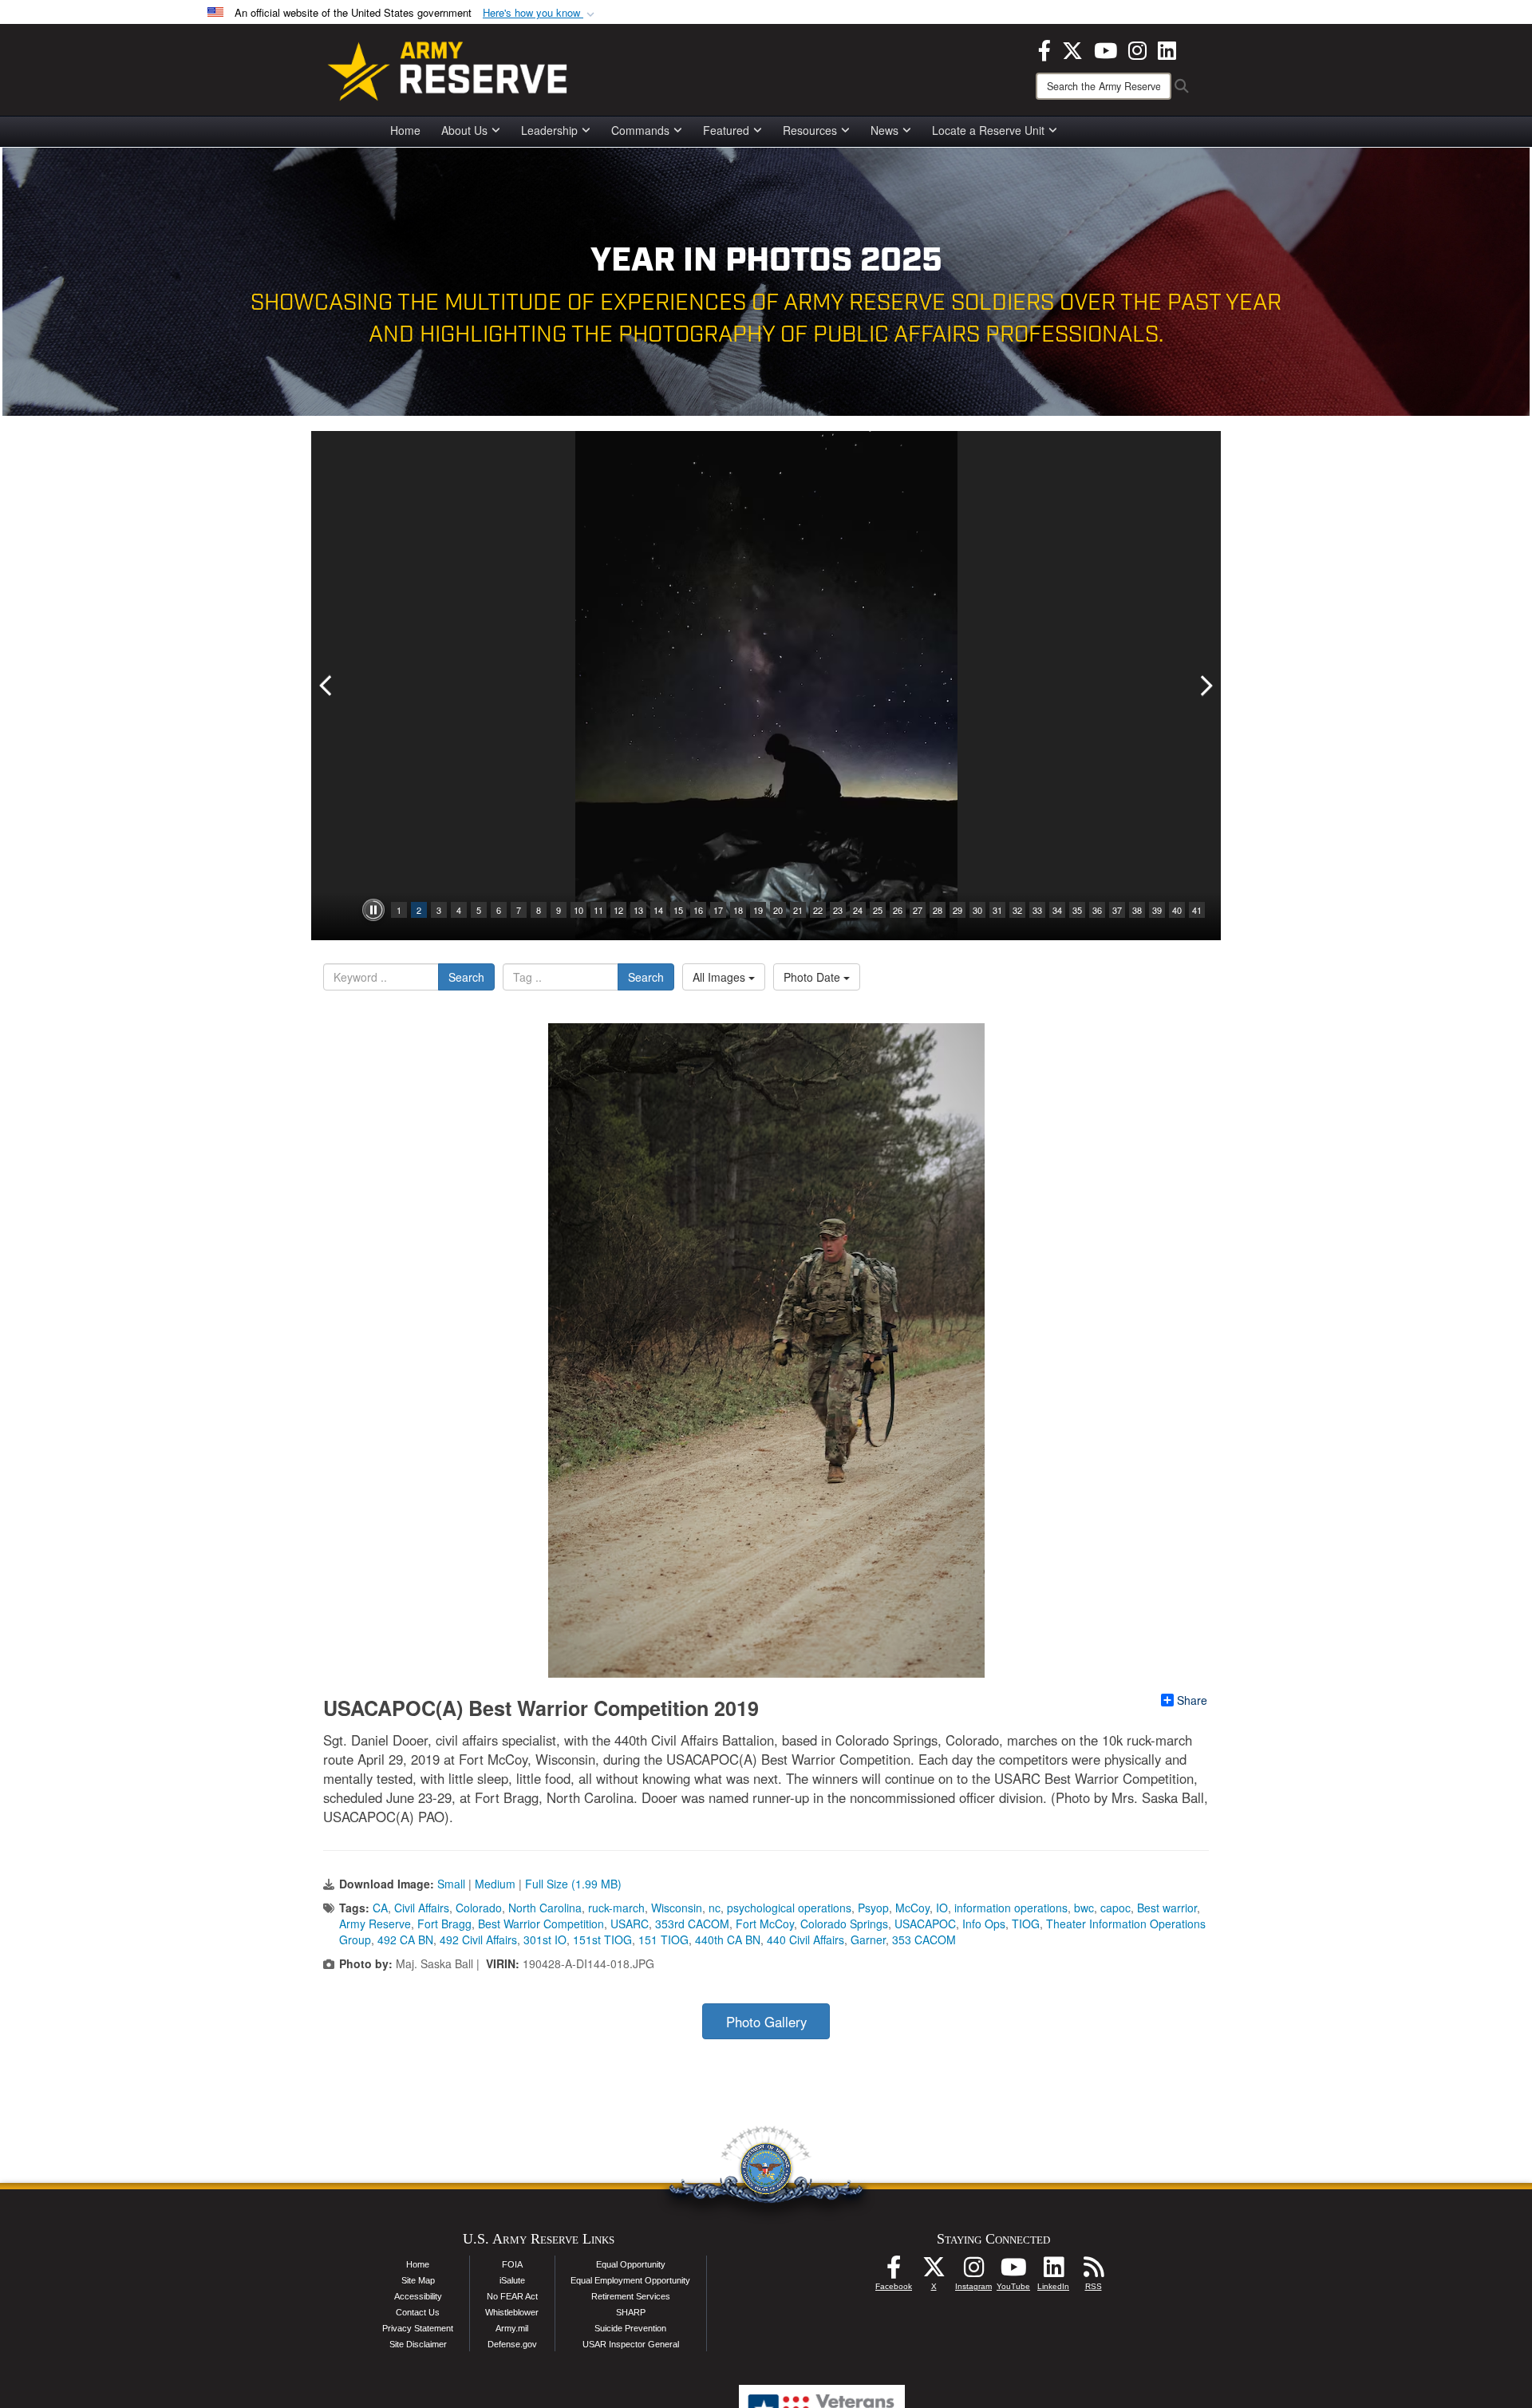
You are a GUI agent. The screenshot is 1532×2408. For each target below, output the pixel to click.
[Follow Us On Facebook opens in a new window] (894, 2272)
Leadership (549, 130)
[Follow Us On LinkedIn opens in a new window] (1053, 2272)
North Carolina (545, 1908)
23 (838, 910)
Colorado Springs (844, 1924)
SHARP (631, 2312)
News (884, 130)
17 (718, 910)
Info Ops (984, 1924)
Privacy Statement (418, 2328)
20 (778, 910)
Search (466, 977)
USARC (630, 1924)
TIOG (1026, 1924)
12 (618, 910)
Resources (810, 130)
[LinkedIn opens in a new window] (1167, 49)
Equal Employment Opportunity (630, 2280)
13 (638, 910)
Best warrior (1167, 1908)
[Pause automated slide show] (373, 910)
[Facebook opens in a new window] (1044, 49)
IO (942, 1908)
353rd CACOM (692, 1924)
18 (738, 910)
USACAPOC (925, 1924)
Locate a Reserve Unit (988, 130)
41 (1197, 910)
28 (938, 910)
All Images (721, 977)
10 (578, 910)
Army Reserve (375, 1924)
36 (1097, 910)
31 (997, 910)
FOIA (512, 2264)
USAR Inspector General (631, 2344)
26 (898, 910)
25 (878, 910)
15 (678, 910)
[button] (540, 13)
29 (958, 910)
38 (1137, 910)
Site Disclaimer (418, 2344)
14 (658, 910)
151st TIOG (602, 1939)
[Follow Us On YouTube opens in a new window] (1013, 2272)
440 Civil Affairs (805, 1939)
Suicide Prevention (630, 2328)
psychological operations (789, 1908)
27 (918, 910)
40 (1177, 910)
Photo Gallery (766, 2022)
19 (758, 910)
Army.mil (512, 2328)
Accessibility (418, 2296)
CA (380, 1908)
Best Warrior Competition (541, 1924)
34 (1057, 910)
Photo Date (813, 977)
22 (818, 910)
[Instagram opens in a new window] (1137, 49)
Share (1192, 1700)
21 (798, 910)
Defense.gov (512, 2344)
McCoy (912, 1908)
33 (1037, 910)
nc (715, 1908)
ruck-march (616, 1908)
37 (1117, 910)
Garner (868, 1939)
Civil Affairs (422, 1908)
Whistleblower (512, 2312)
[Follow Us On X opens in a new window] (934, 2272)
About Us (464, 130)
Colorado (479, 1908)
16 (698, 910)
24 (858, 910)
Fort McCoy (765, 1924)
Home (405, 130)
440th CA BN (728, 1939)
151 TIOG (663, 1939)
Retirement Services (631, 2296)
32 (1017, 910)
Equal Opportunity (631, 2264)
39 (1157, 910)
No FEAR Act (512, 2296)
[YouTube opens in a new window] (1106, 49)
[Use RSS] (1093, 2272)
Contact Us (418, 2312)
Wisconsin (677, 1908)
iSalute (512, 2280)
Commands (640, 130)
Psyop (873, 1908)
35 (1077, 910)
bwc (1084, 1908)
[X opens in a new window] (1072, 49)
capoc (1115, 1908)
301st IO (545, 1939)
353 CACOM (924, 1939)
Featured (726, 130)
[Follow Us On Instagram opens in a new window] (973, 2272)
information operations (1011, 1908)
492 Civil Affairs (478, 1939)
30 (977, 910)
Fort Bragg (444, 1924)
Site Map (418, 2280)
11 (598, 910)
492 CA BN (405, 1939)
